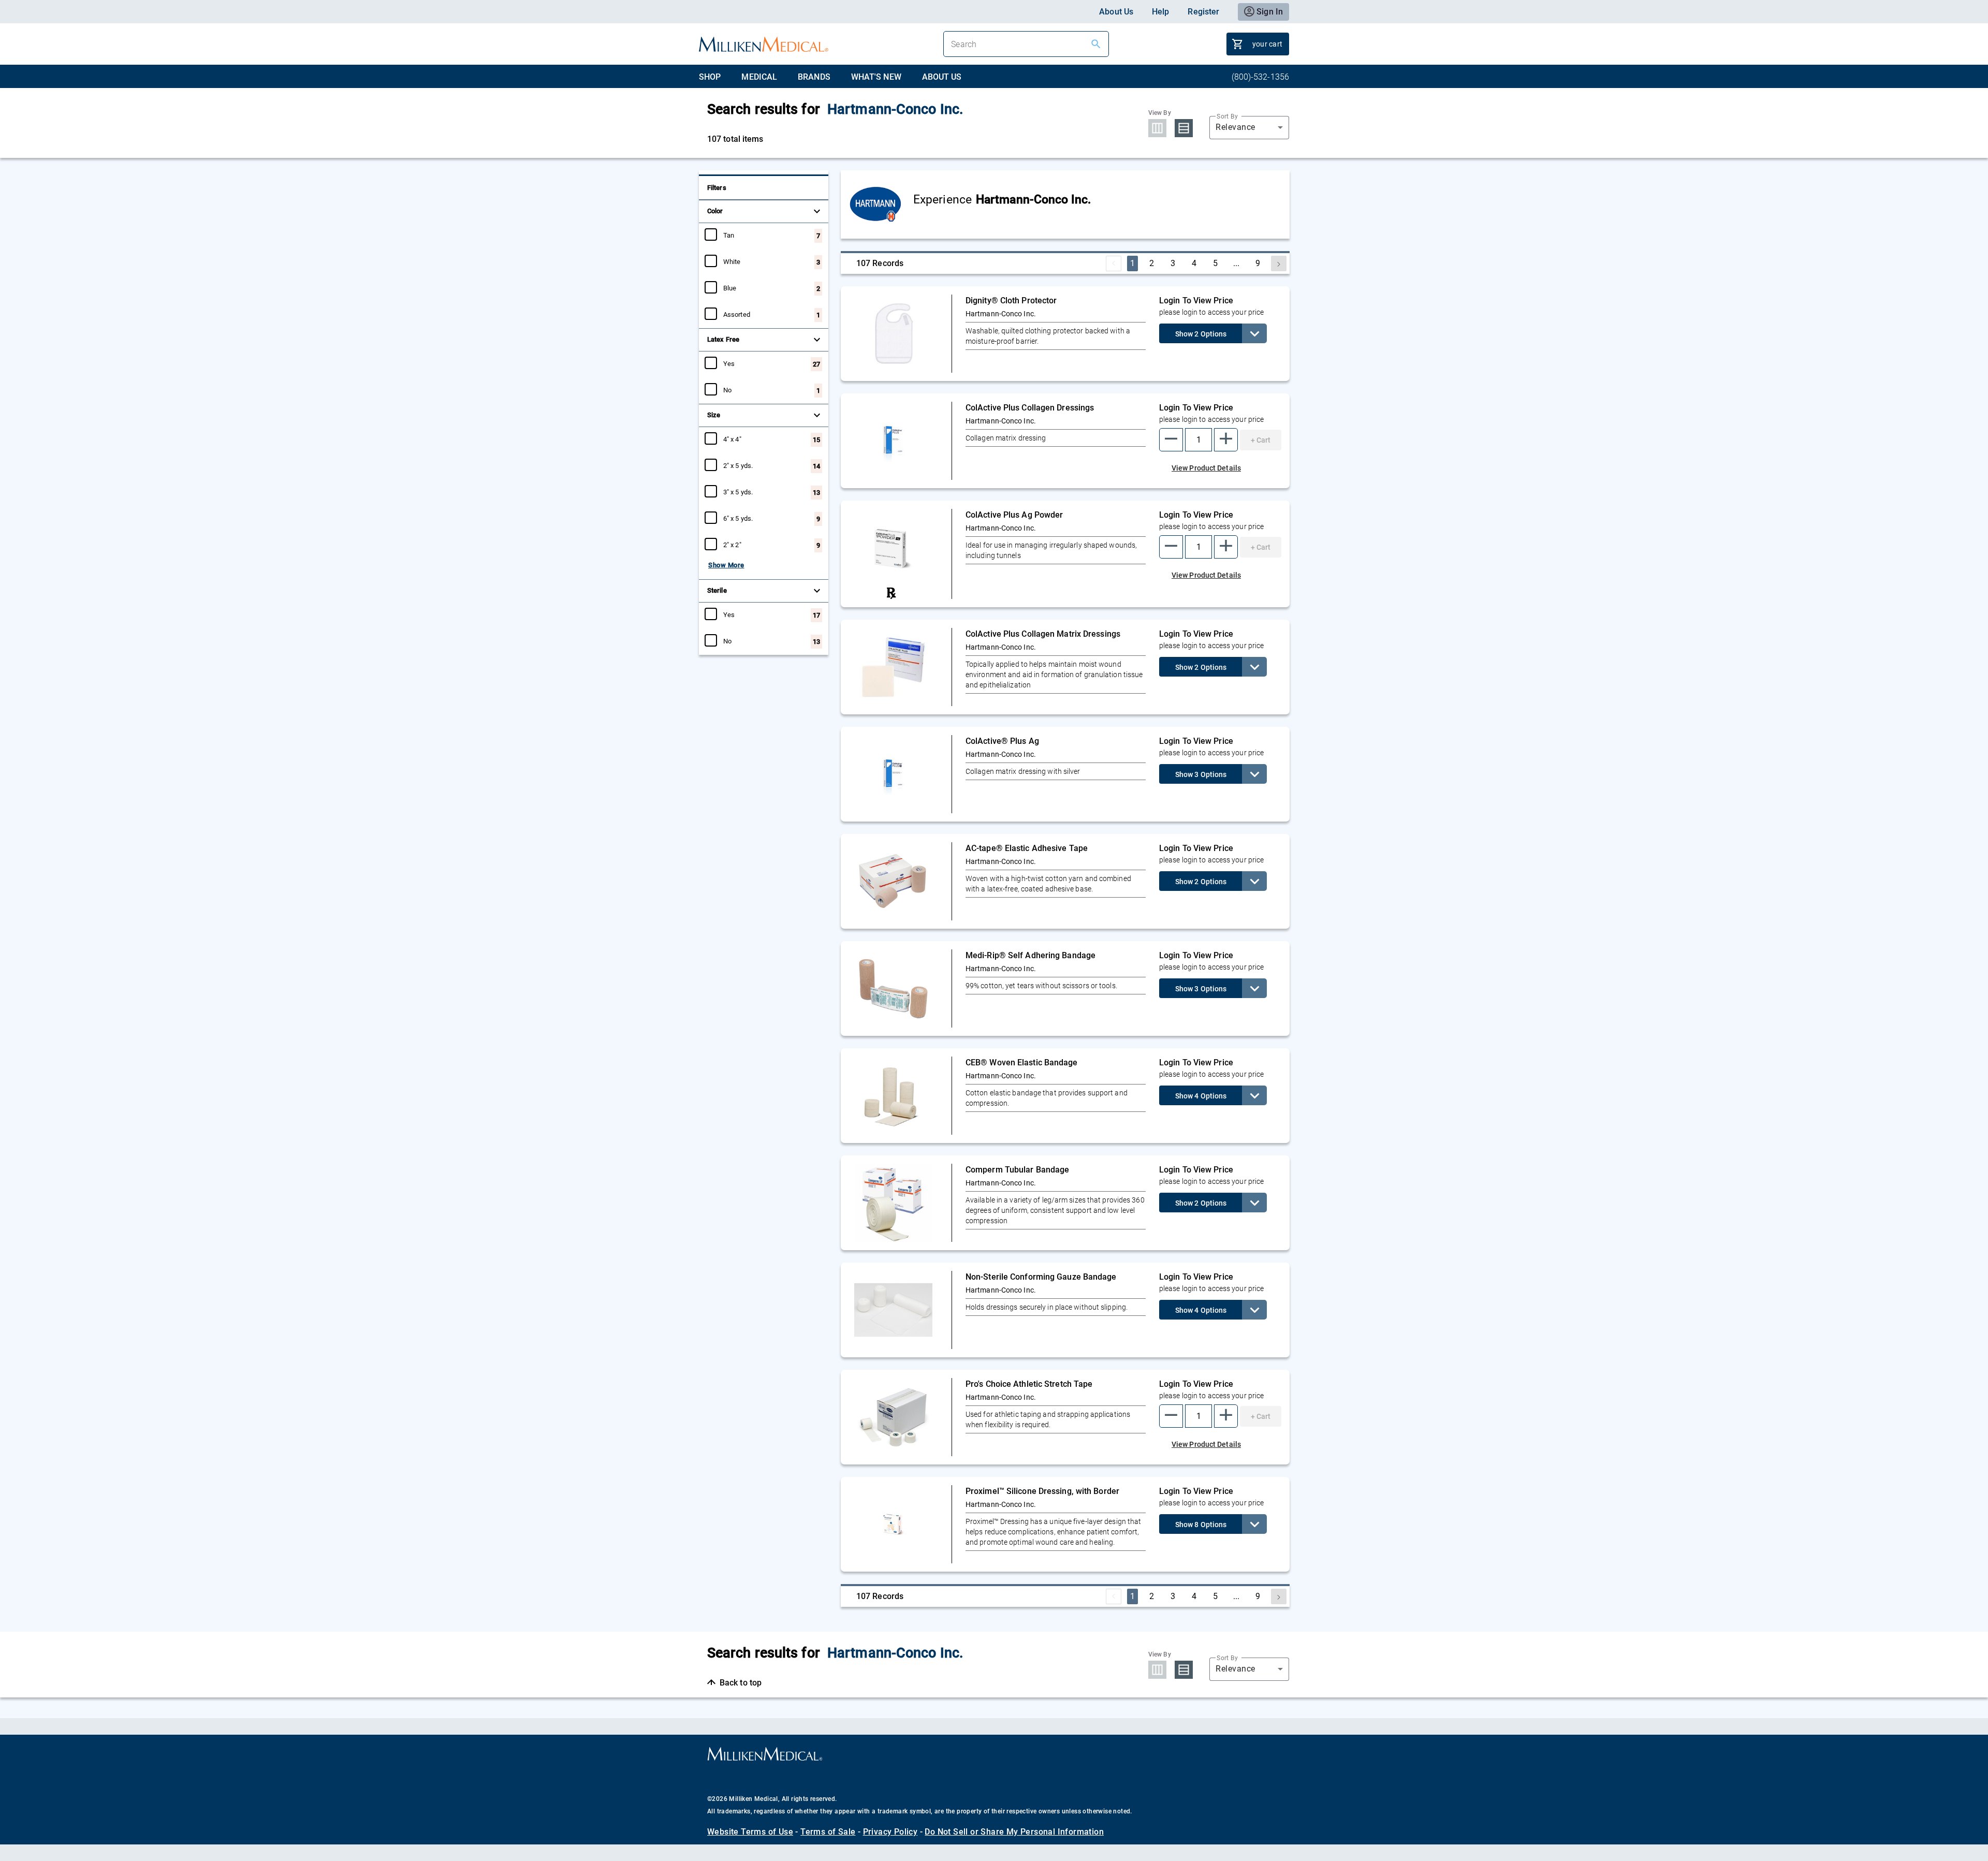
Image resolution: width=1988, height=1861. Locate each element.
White (732, 261)
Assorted (737, 314)
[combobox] (1249, 127)
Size (714, 415)
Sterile (717, 590)
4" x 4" (732, 439)
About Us (1116, 12)
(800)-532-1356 (1260, 77)
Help (1160, 12)
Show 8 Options (1201, 1525)
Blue (730, 288)
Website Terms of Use (750, 1832)
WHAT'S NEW (876, 77)
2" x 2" (732, 545)
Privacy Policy (890, 1832)
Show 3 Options (1201, 774)
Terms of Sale (828, 1832)
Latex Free (723, 339)
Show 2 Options (1201, 334)
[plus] (1226, 440)
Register (1203, 12)
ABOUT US (942, 77)
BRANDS (814, 77)
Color (715, 211)
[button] (1171, 440)
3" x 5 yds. (738, 492)
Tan (729, 235)
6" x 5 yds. (738, 518)
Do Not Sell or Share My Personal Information (1014, 1832)
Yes (729, 363)
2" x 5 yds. (738, 465)
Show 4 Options (1201, 1096)
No (727, 390)
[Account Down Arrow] (1254, 333)
